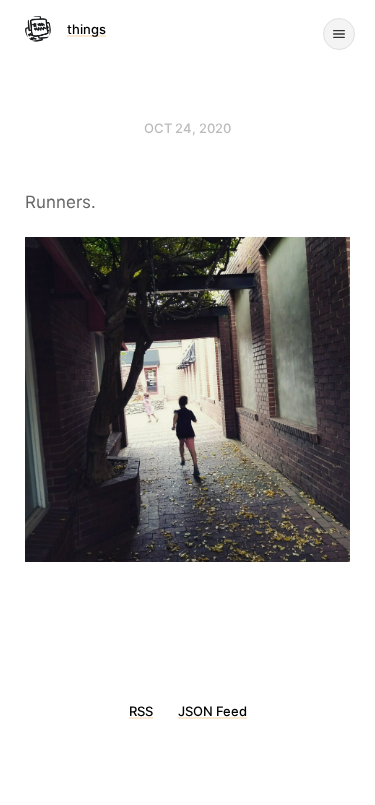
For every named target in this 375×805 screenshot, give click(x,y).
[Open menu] (339, 34)
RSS (141, 711)
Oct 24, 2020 (187, 128)
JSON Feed (212, 711)
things (86, 29)
